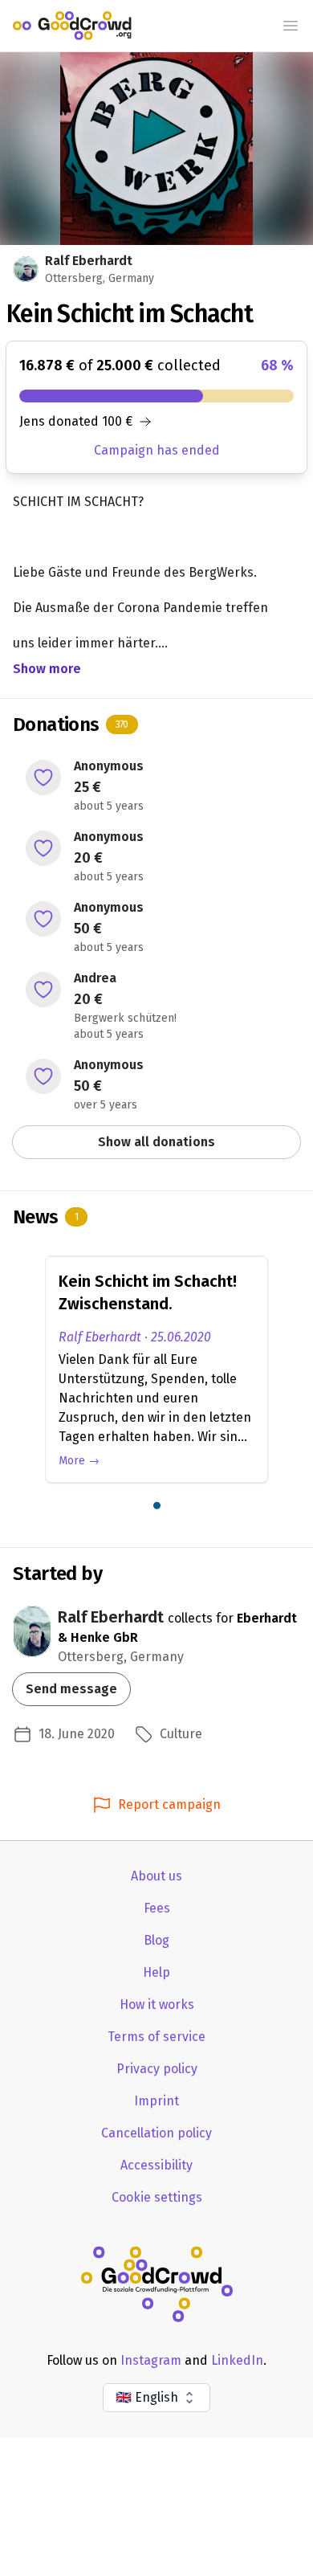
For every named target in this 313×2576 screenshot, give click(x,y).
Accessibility (156, 2165)
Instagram (151, 2360)
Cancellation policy (156, 2133)
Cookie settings (157, 2197)
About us (156, 1876)
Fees (157, 1908)
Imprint (156, 2101)
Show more (47, 669)
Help (156, 1972)
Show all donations (156, 1142)
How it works (157, 2004)
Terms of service (156, 2037)
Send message (71, 1689)
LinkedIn (237, 2360)
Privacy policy (157, 2069)
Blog (156, 1940)
